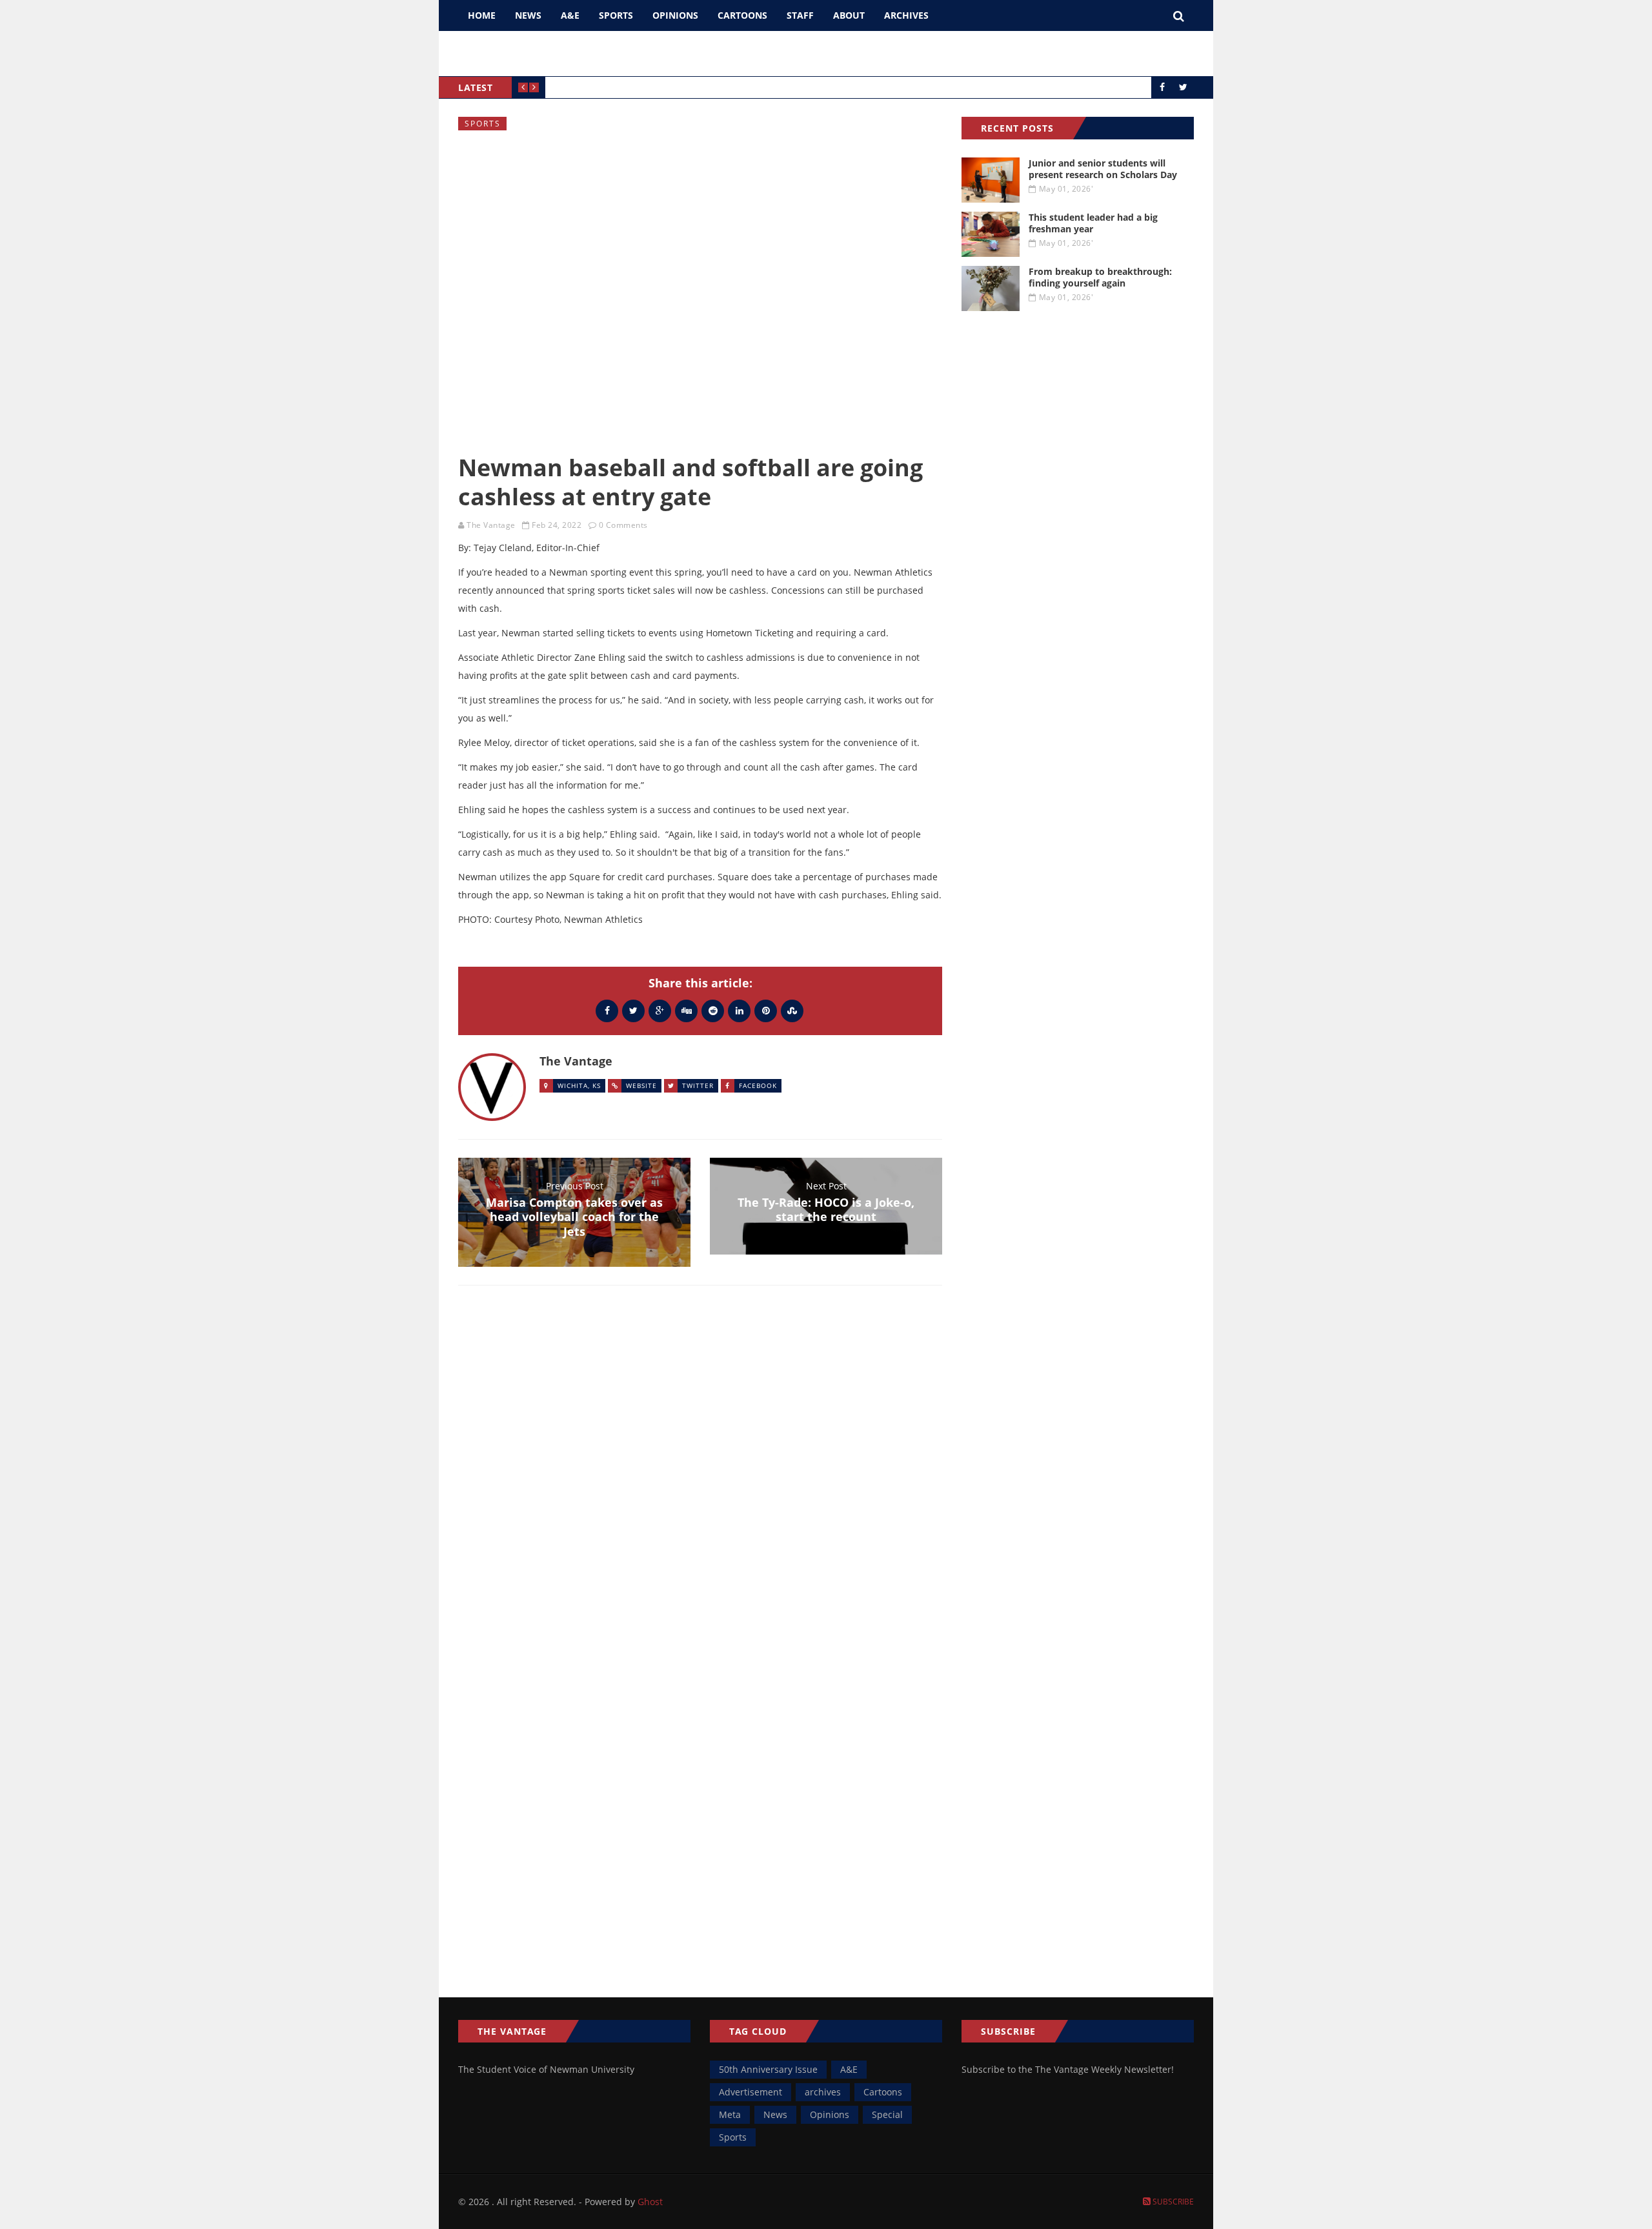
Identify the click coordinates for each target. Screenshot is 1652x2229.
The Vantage (491, 525)
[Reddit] (713, 1010)
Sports (616, 15)
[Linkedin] (739, 1010)
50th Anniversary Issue (768, 2069)
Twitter (698, 1085)
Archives (906, 15)
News (528, 15)
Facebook (758, 1085)
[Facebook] (607, 1010)
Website (641, 1085)
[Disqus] (700, 1483)
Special (887, 2114)
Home (482, 15)
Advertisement (750, 2092)
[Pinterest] (766, 1010)
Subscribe (1172, 2202)
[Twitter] (633, 1010)
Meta (730, 2114)
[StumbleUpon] (792, 1010)
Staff (800, 15)
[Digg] (686, 1010)
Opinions (675, 15)
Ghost (650, 2202)
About (849, 15)
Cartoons (742, 15)
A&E (570, 15)
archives (823, 2092)
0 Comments (623, 525)
